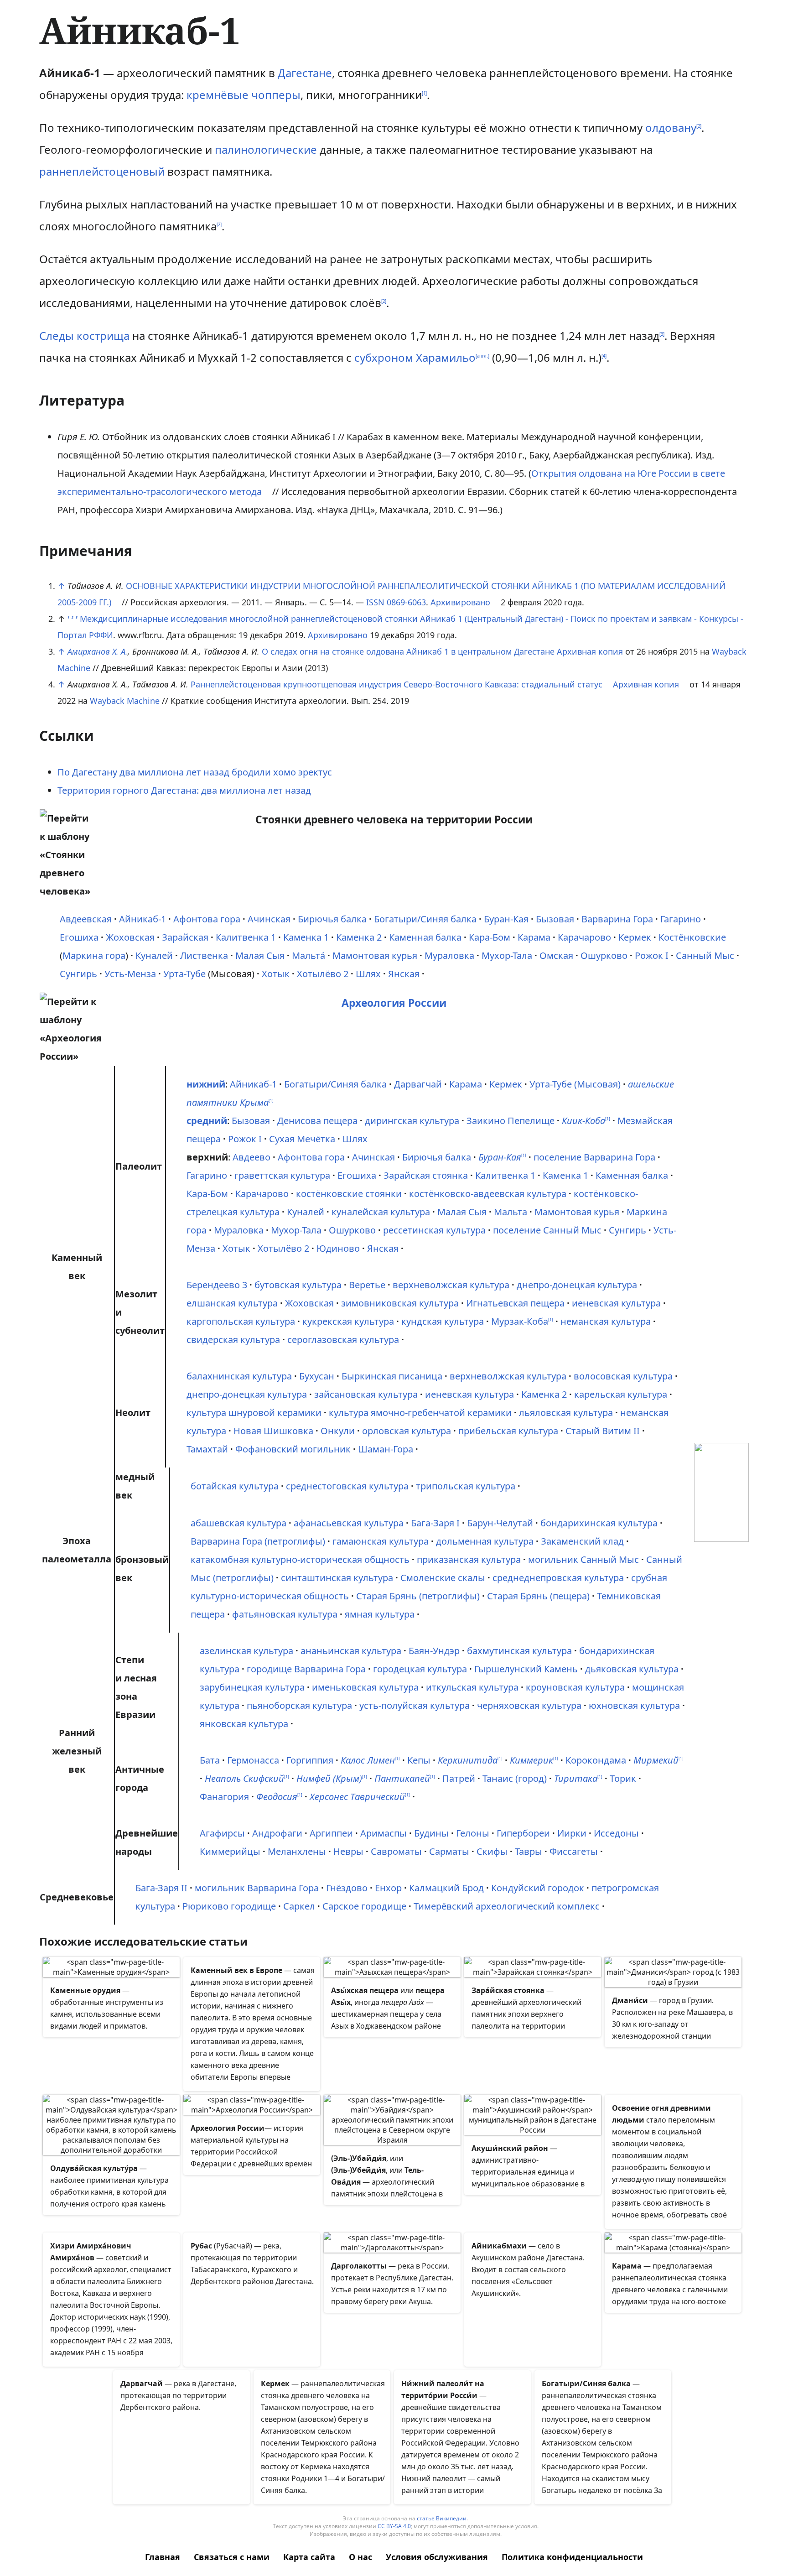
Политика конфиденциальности (572, 2557)
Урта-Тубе (184, 974)
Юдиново (338, 1248)
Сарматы (449, 1851)
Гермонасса (253, 1760)
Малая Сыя (260, 955)
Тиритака (576, 1778)
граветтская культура (282, 1175)
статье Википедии (442, 2518)
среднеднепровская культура (558, 1578)
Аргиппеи (331, 1833)
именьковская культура (365, 1687)
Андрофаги (277, 1833)
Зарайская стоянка (426, 1175)
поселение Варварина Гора (594, 1157)
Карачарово (584, 937)
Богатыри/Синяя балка (425, 919)
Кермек (635, 937)
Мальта (511, 1212)
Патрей (459, 1778)
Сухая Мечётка (302, 1139)
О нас (360, 2557)
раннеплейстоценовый (102, 171)
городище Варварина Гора (306, 1669)
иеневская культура (616, 1303)
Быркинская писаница (392, 1376)
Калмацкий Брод (446, 1888)
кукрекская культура (348, 1321)
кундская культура (443, 1321)
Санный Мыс (705, 955)
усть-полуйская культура (415, 1705)
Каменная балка (425, 937)
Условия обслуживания (437, 2557)
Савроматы (396, 1851)
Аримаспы (384, 1833)
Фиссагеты (574, 1851)
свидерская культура (233, 1340)
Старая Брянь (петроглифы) (418, 1596)
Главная (163, 2557)
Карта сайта (309, 2557)
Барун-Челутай (500, 1523)
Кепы (419, 1760)
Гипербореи (523, 1833)
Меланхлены (297, 1851)
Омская (556, 955)
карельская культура (621, 1394)
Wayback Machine (125, 701)
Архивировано (460, 602)
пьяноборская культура (299, 1705)
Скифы (492, 1851)
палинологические (266, 149)
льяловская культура (566, 1413)
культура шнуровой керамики (254, 1413)
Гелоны (473, 1833)
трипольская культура (466, 1486)
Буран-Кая (506, 919)
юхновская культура (634, 1705)
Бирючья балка (332, 919)
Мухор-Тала (507, 955)
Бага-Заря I (435, 1523)
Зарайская (185, 937)
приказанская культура (469, 1559)
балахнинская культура (239, 1376)
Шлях (368, 974)
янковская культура (244, 1724)
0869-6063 (406, 602)
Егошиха (79, 937)
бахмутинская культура (519, 1651)
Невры (348, 1851)
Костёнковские (692, 937)
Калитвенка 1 (246, 937)
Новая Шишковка (273, 1431)
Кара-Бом (490, 937)
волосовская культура (623, 1376)
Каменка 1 (306, 937)
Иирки (572, 1833)
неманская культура (606, 1321)
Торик (623, 1778)
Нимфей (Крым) (329, 1778)
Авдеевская (86, 919)
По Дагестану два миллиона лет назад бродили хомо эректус (195, 772)
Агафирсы (222, 1833)
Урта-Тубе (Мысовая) (575, 1084)
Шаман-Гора (386, 1449)
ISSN (375, 602)
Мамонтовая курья (375, 955)
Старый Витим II (603, 1431)
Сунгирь (78, 974)
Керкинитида (468, 1760)
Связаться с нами (232, 2557)
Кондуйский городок (538, 1888)
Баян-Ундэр (434, 1651)
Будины (431, 1833)
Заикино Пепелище (511, 1121)
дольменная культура (485, 1541)
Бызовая (555, 919)
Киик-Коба (583, 1121)
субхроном (384, 357)
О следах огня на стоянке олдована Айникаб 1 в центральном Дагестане (408, 651)
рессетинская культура (434, 1230)
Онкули (338, 1431)
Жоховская (130, 937)
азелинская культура (246, 1651)
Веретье (367, 1285)
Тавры (529, 1851)
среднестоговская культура (347, 1486)
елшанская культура (232, 1303)
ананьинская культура (351, 1651)
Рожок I (652, 955)
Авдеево (251, 1157)
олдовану (671, 127)
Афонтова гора (207, 919)
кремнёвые (218, 95)
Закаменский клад (582, 1541)
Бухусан (317, 1376)
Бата (210, 1760)
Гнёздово (347, 1888)
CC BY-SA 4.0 (394, 2526)
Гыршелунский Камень (526, 1669)
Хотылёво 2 (323, 974)
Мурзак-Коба (520, 1321)
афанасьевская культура (349, 1523)
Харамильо (446, 357)
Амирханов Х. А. (98, 651)
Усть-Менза (130, 974)
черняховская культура (529, 1705)
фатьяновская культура (285, 1614)
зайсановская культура (366, 1394)
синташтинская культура (337, 1578)
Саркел (299, 1906)
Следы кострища (84, 336)
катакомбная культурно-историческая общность (300, 1559)
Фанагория (224, 1797)
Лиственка (204, 955)
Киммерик (531, 1760)
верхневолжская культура (451, 1285)
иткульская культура (472, 1687)
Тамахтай (207, 1449)
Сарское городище (364, 1906)
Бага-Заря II (161, 1888)
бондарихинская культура (599, 1523)
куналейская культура (381, 1212)
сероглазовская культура (343, 1340)
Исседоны (616, 1833)
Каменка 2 (359, 937)
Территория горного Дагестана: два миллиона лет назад (184, 790)
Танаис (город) (515, 1778)
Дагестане (305, 73)
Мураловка (449, 955)
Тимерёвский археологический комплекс (507, 1906)
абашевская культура (238, 1523)
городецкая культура (420, 1669)
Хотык (276, 974)
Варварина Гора (617, 919)
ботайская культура (235, 1486)
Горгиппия (310, 1760)
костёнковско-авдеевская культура (488, 1194)
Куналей (154, 955)
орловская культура (407, 1431)
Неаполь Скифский (244, 1778)
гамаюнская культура (381, 1541)
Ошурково (604, 955)
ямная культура (380, 1614)
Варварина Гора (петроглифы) (258, 1541)
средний (207, 1121)
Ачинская (269, 919)
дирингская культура (412, 1121)
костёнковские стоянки (349, 1194)
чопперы (276, 95)
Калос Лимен (368, 1760)
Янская (404, 974)
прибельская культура (508, 1431)
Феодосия (277, 1797)
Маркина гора (94, 955)
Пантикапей (402, 1778)
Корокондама (596, 1760)
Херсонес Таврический (357, 1797)
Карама (534, 937)
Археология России (394, 1003)
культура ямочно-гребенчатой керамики (420, 1413)
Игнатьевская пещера (515, 1303)
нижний (206, 1084)
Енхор (388, 1888)
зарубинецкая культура (252, 1687)
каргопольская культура (241, 1321)
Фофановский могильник (293, 1449)
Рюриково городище (229, 1906)
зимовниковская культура (400, 1303)
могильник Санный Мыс (583, 1559)
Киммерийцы (230, 1851)
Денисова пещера (317, 1121)
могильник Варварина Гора (257, 1888)
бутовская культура (298, 1285)
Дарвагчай (418, 1084)
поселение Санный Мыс (547, 1230)
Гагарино (681, 919)
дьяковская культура (632, 1669)
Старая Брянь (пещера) (538, 1596)
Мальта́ (308, 955)
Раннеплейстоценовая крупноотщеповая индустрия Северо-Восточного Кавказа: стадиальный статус (397, 684)
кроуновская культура (575, 1687)
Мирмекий (656, 1760)
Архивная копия (590, 651)
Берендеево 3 (217, 1285)
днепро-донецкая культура (577, 1285)
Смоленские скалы (443, 1578)
